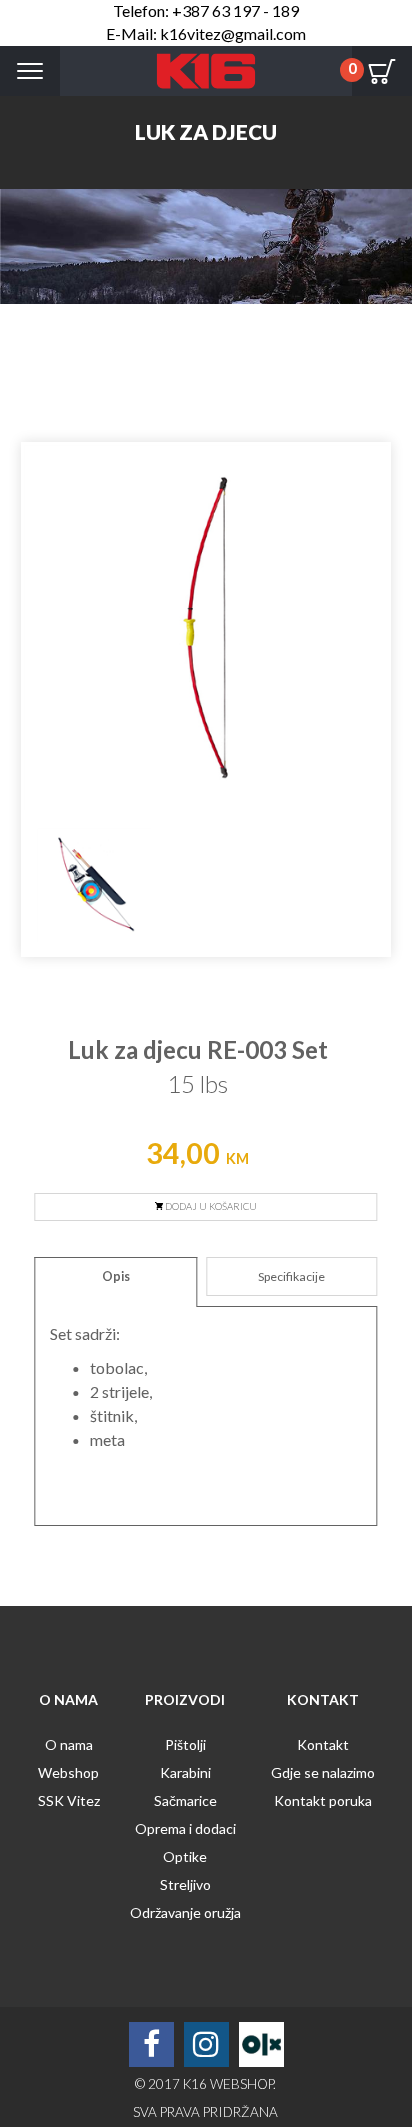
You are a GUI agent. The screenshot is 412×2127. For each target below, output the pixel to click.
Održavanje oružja (185, 1912)
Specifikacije (291, 1276)
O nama (69, 1744)
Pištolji (185, 1744)
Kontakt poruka (323, 1800)
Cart (382, 71)
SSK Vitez (69, 1800)
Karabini (185, 1772)
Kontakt (323, 1744)
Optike (185, 1856)
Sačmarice (185, 1800)
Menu (30, 71)
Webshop (68, 1772)
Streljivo (185, 1884)
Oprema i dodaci (185, 1828)
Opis (116, 1276)
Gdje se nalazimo (323, 1772)
